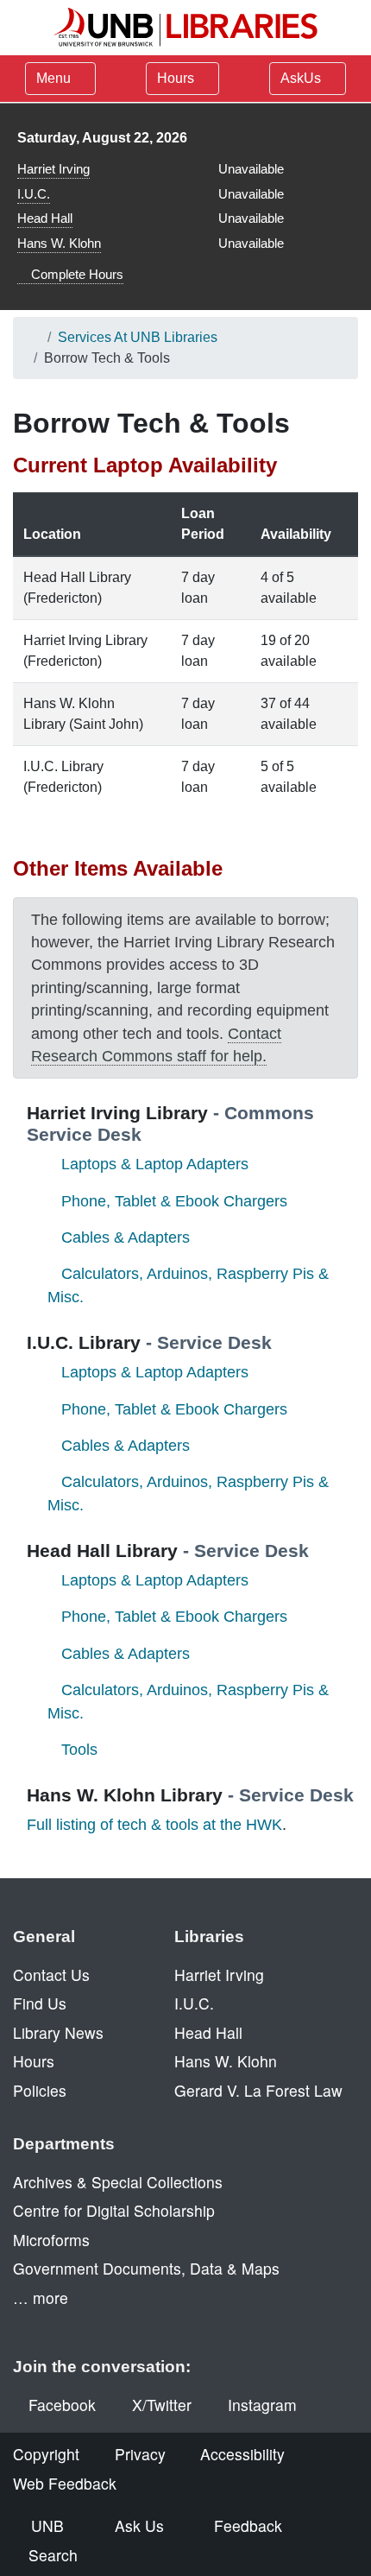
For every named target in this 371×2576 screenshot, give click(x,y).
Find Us (40, 2003)
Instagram (262, 2405)
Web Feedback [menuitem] (65, 2483)
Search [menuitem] (53, 2555)
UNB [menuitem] (47, 2525)
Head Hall (45, 218)
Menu (53, 78)
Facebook (62, 2405)
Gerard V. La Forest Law (258, 2090)
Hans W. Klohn (59, 243)
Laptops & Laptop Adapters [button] (155, 1164)
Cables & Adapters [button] (126, 1237)
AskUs (302, 78)
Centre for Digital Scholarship (114, 2210)
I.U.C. (34, 194)
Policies (40, 2090)
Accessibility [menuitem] (242, 2454)
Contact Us (51, 1975)
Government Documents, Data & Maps (146, 2268)
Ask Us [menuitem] (139, 2525)
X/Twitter (162, 2405)
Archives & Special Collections (118, 2182)
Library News (58, 2032)
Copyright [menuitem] (46, 2454)
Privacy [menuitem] (140, 2454)
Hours (177, 78)
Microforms (51, 2240)
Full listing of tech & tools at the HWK (154, 1825)
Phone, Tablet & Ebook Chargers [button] (174, 1201)
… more (41, 2298)
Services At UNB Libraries (138, 337)
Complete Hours (75, 274)
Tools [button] (79, 1750)
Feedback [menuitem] (248, 2525)
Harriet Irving (53, 169)
